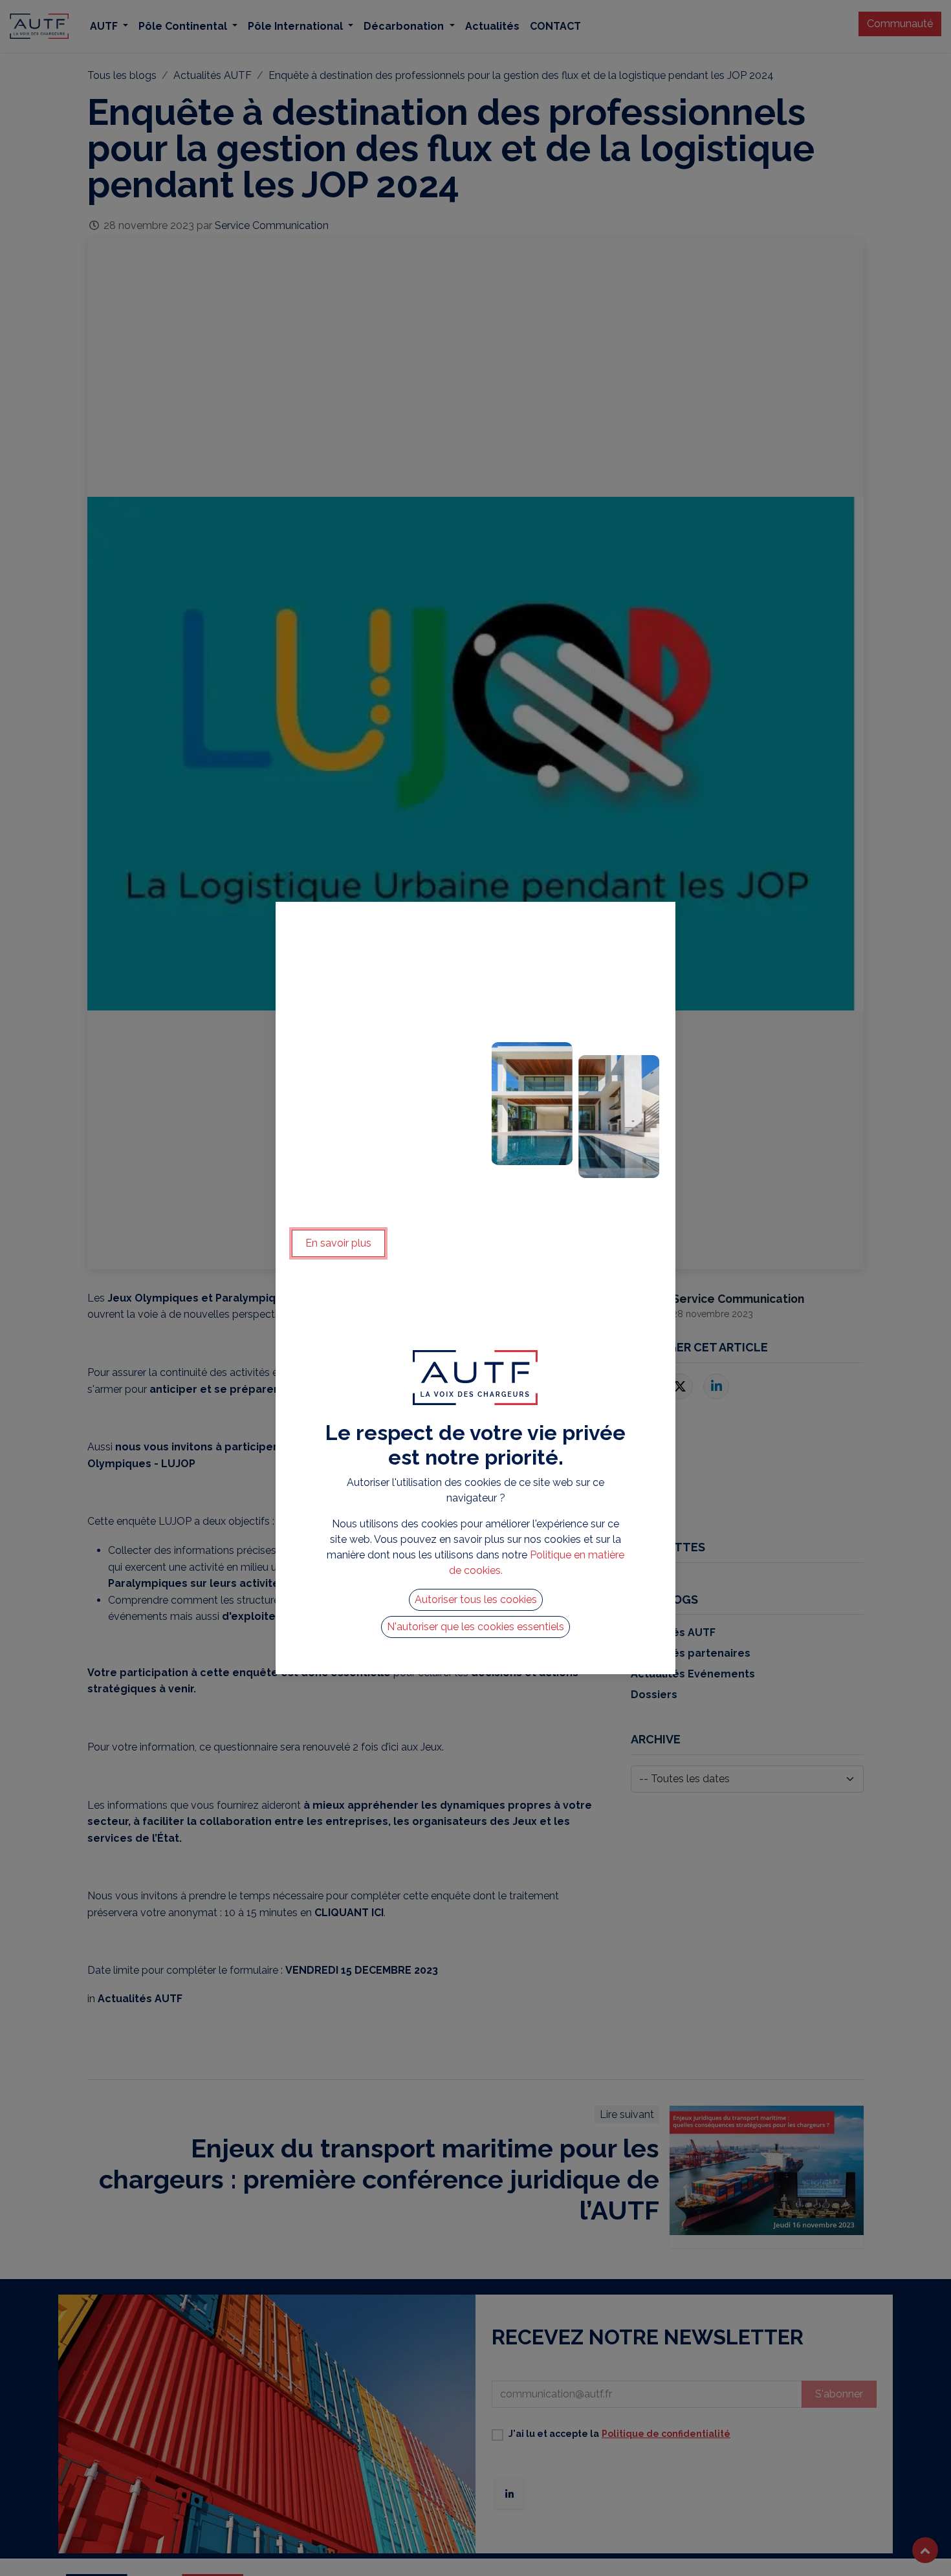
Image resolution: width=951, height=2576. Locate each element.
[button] (476, 1600)
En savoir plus (338, 1243)
